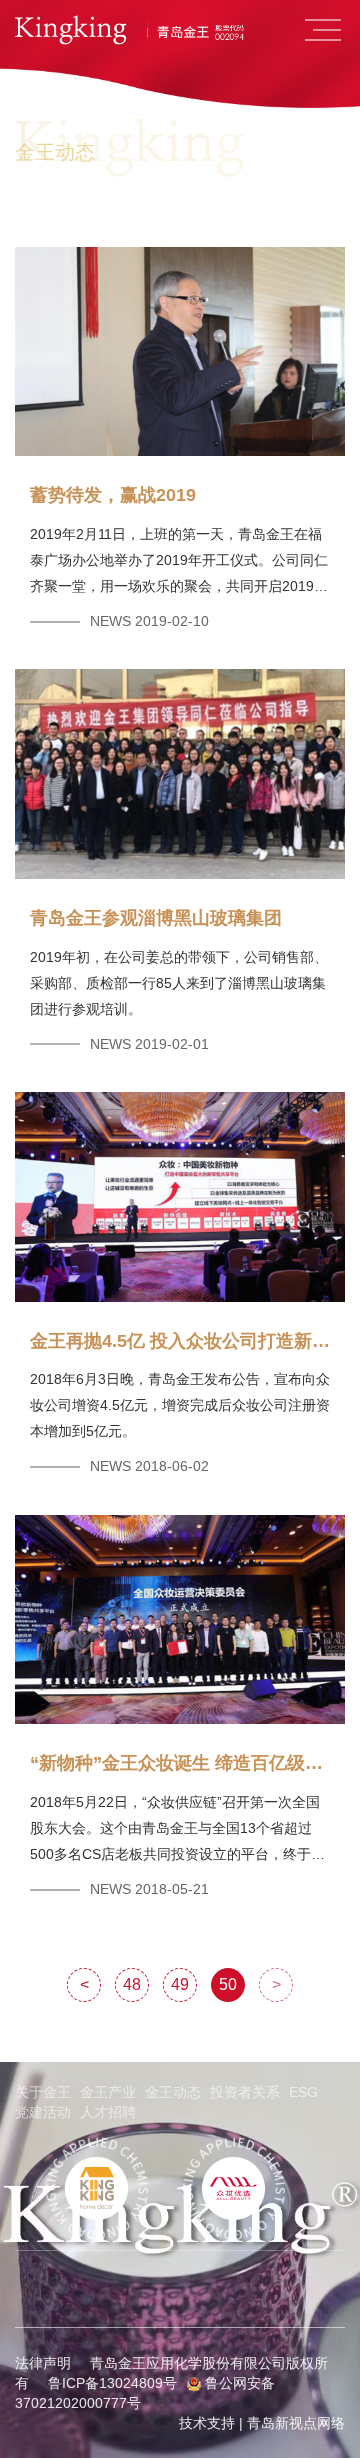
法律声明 (43, 2363)
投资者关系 (245, 2092)
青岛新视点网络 (296, 2423)
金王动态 (173, 2092)
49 (180, 1984)
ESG (303, 2092)
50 (228, 1984)
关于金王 (43, 2092)
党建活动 (43, 2112)
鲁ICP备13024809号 (112, 2383)
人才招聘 (108, 2112)
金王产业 (108, 2092)
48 (132, 1984)
